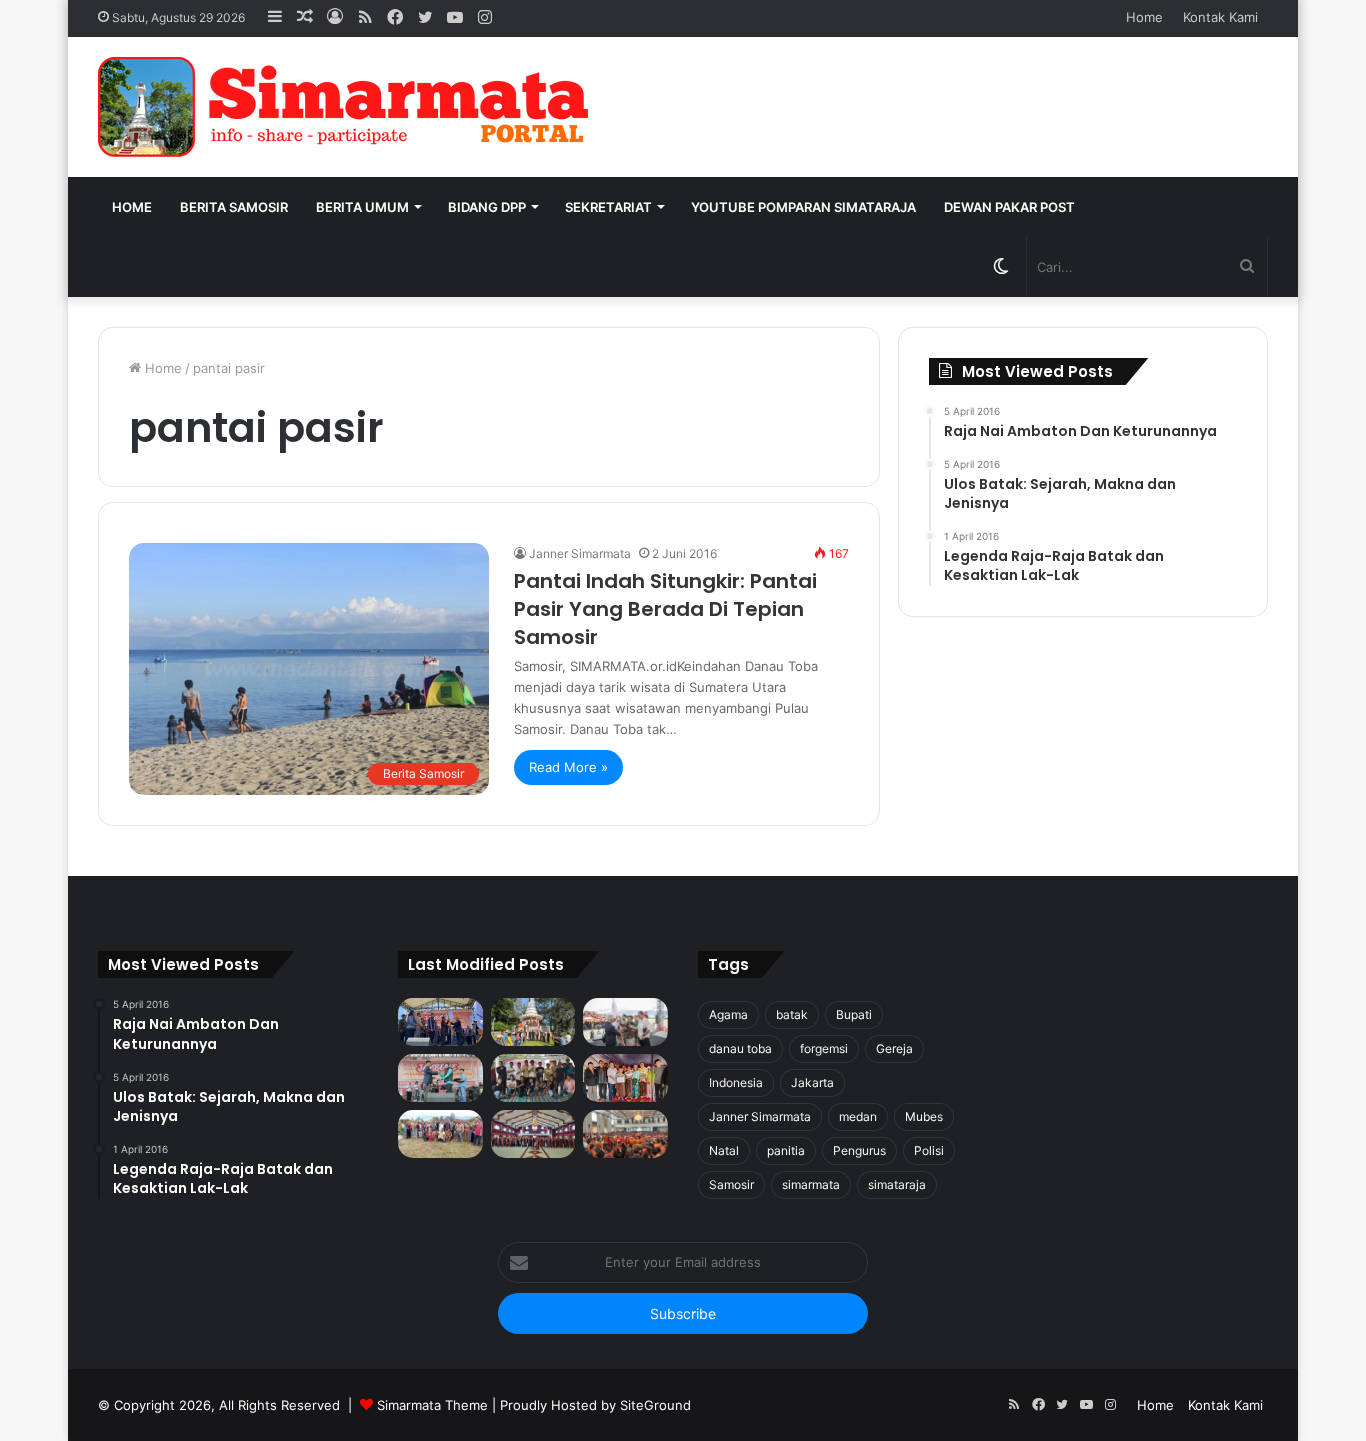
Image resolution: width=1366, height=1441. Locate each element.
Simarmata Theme (432, 1405)
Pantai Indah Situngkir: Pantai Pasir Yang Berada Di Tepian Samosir (665, 609)
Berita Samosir (234, 207)
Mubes (924, 1116)
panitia (786, 1150)
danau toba (740, 1048)
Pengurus (859, 1150)
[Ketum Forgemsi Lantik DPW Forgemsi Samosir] (440, 1078)
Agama (728, 1014)
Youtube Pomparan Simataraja (803, 207)
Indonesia (736, 1082)
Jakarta (812, 1082)
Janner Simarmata (580, 553)
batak (792, 1014)
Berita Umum (362, 207)
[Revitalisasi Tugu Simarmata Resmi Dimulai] (533, 1022)
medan (858, 1116)
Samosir (731, 1184)
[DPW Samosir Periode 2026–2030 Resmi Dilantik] (440, 1022)
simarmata (811, 1184)
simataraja (897, 1184)
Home (1144, 17)
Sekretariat (608, 207)
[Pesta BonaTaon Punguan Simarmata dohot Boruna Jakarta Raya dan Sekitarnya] (625, 1134)
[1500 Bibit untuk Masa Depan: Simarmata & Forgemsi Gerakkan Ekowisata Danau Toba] (440, 1134)
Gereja (894, 1048)
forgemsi (824, 1048)
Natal (724, 1150)
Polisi (929, 1150)
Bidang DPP (487, 207)
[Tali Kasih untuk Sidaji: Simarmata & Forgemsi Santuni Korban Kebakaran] (625, 1078)
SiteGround (655, 1405)
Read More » (568, 767)
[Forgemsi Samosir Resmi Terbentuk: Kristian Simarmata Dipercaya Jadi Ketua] (533, 1078)
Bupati (854, 1014)
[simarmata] (348, 107)
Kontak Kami (1220, 17)
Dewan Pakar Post (1009, 207)
